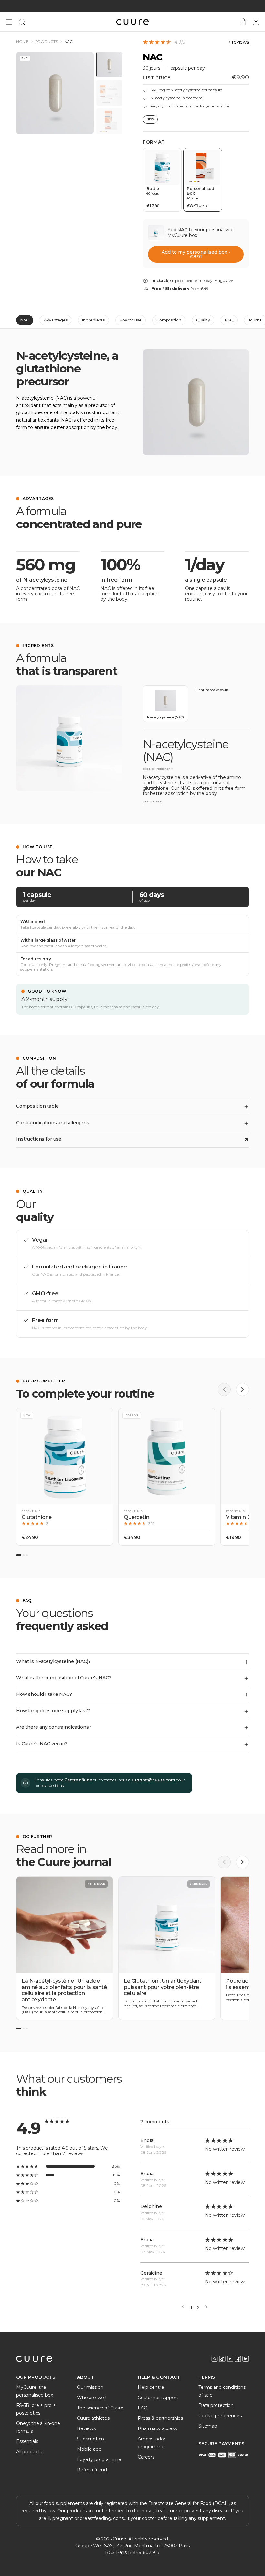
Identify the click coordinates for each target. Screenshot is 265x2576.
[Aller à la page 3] (27, 2028)
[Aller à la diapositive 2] (24, 1555)
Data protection (216, 2405)
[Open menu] (9, 22)
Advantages (56, 320)
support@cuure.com (153, 1780)
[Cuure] (34, 2359)
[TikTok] (222, 2359)
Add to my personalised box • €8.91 (196, 254)
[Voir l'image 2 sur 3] (109, 93)
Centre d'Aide (78, 1780)
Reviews (86, 2428)
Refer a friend (92, 2470)
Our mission (90, 2387)
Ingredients (93, 320)
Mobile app (89, 2449)
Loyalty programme (99, 2459)
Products (47, 42)
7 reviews (238, 42)
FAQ (229, 320)
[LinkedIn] (246, 2359)
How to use (131, 320)
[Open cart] (243, 22)
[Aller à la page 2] (24, 2028)
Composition (169, 320)
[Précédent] (224, 1390)
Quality (203, 320)
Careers (146, 2457)
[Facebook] (238, 2359)
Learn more (152, 802)
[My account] (256, 22)
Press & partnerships (160, 2418)
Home (22, 42)
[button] (65, 1477)
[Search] (22, 22)
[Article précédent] (224, 1862)
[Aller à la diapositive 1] (19, 1555)
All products (29, 2452)
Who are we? (91, 2398)
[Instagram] (215, 2359)
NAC (25, 320)
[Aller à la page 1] (19, 2028)
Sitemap (208, 2426)
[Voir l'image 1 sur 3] (109, 65)
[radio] (162, 180)
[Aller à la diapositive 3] (27, 1555)
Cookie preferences (220, 2416)
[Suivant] (242, 1390)
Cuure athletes (93, 2418)
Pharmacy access (157, 2428)
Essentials (27, 2441)
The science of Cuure (100, 2408)
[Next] (206, 2307)
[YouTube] (230, 2359)
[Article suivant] (242, 1862)
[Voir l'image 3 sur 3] (109, 121)
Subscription (90, 2439)
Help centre (151, 2387)
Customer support (158, 2398)
